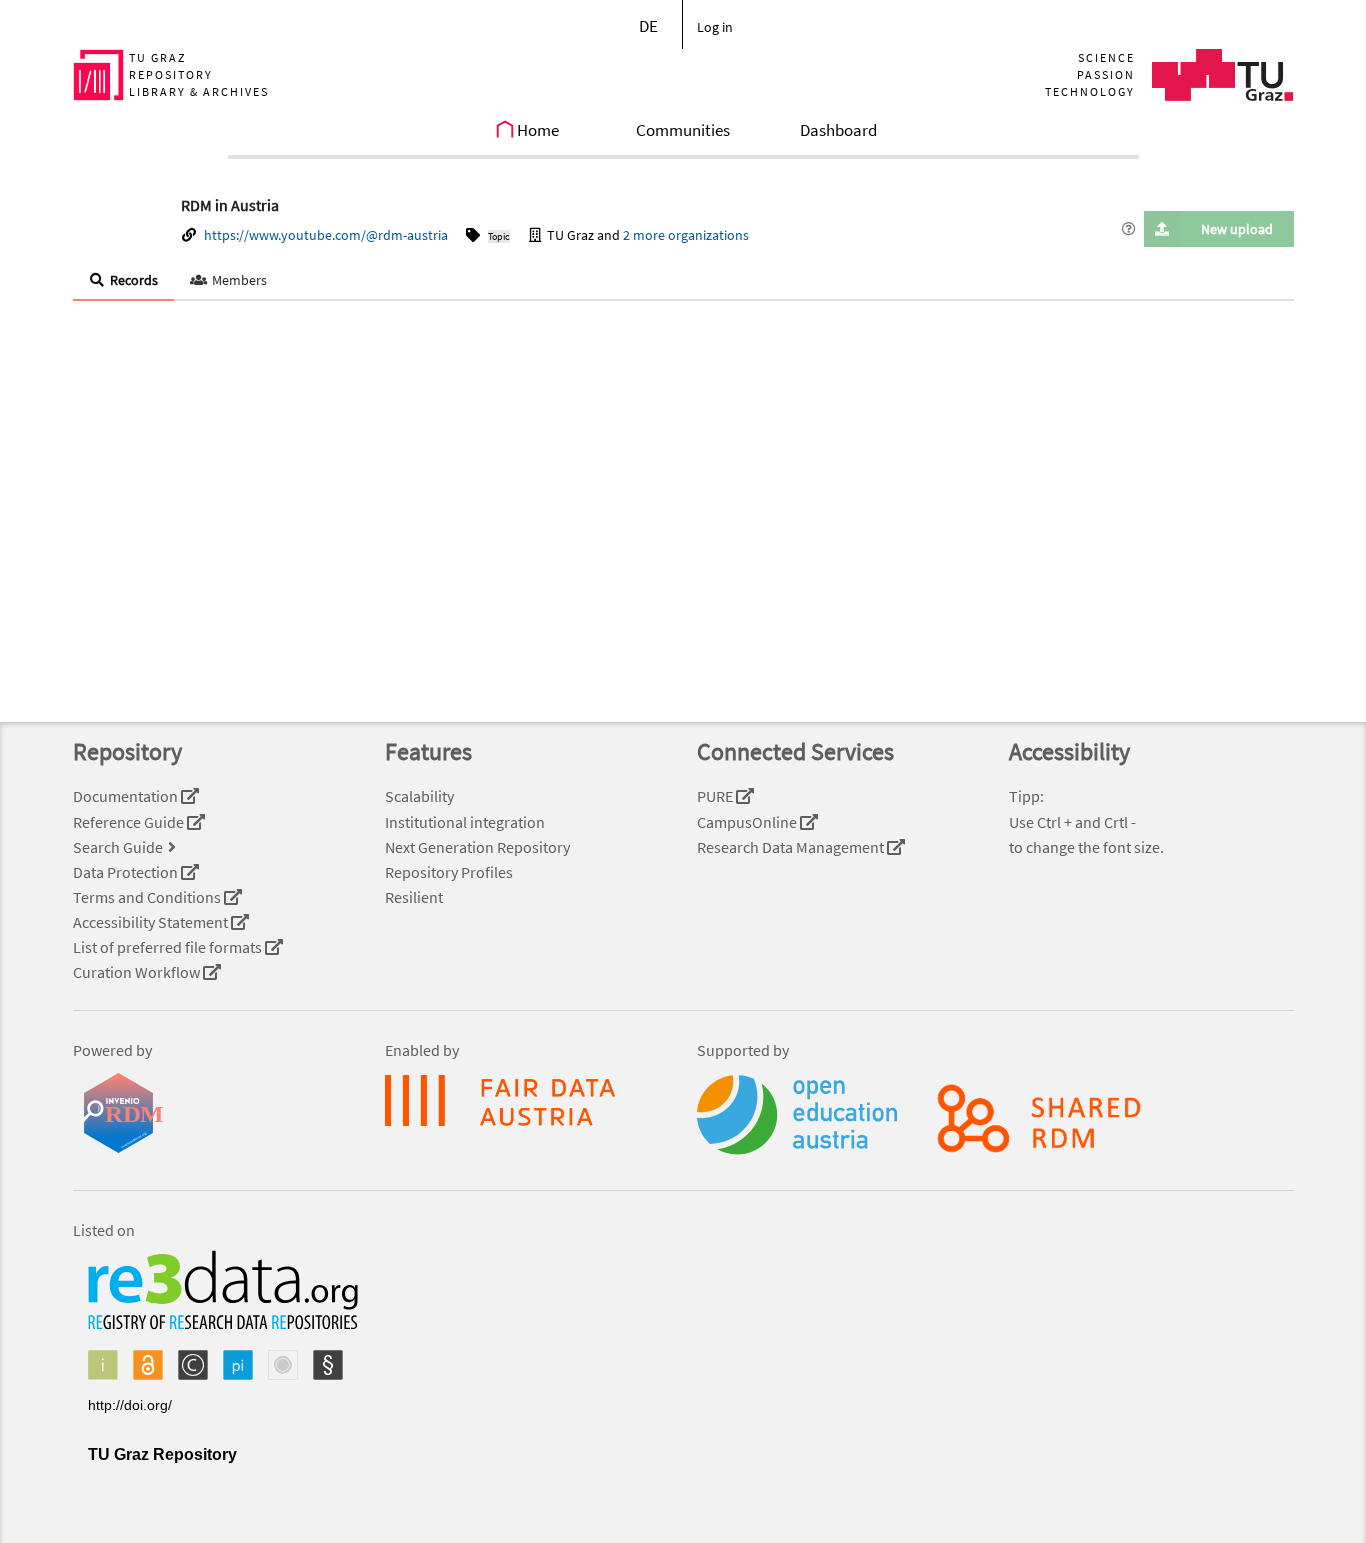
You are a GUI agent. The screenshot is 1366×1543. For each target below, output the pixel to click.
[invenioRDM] (215, 1113)
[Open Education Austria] (761, 1115)
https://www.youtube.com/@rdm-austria (326, 235)
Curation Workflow (138, 972)
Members (239, 280)
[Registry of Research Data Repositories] (215, 1365)
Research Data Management (792, 847)
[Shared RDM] (917, 1118)
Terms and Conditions (148, 897)
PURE (716, 796)
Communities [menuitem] (683, 130)
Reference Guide (130, 822)
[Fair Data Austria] (527, 1101)
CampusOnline (748, 822)
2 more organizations (686, 235)
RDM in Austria (230, 205)
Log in (715, 27)
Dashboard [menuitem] (838, 130)
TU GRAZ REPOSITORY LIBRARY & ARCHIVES (199, 74)
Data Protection (127, 872)
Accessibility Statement (152, 922)
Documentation (127, 796)
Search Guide (118, 847)
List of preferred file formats (169, 947)
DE (648, 26)
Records (134, 280)
